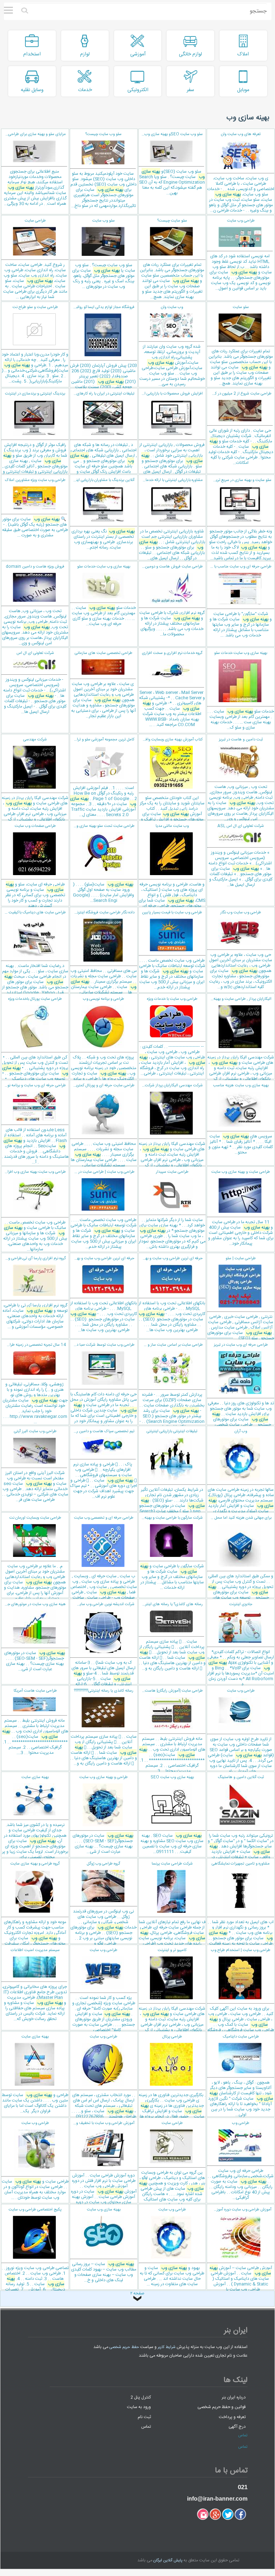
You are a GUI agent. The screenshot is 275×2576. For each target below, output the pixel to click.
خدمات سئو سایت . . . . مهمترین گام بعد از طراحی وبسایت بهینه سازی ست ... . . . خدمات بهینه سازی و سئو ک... (241, 691)
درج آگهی (237, 2427)
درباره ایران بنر (234, 2397)
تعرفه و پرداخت (232, 2417)
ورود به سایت (139, 2407)
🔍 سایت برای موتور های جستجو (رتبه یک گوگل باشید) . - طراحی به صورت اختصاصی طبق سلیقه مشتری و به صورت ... (35, 508)
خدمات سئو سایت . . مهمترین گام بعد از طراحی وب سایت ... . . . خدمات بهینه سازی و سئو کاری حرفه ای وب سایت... (104, 595)
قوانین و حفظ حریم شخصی (222, 2407)
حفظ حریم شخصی (124, 2347)
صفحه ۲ (137, 2294)
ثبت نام (144, 2417)
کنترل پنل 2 (141, 2397)
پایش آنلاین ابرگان (168, 2561)
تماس (146, 2427)
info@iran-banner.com (217, 2499)
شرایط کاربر (167, 2347)
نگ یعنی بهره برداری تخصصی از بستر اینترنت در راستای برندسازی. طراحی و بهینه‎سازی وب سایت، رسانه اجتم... (102, 514)
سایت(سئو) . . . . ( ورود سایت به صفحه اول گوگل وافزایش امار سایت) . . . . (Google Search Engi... (102, 863)
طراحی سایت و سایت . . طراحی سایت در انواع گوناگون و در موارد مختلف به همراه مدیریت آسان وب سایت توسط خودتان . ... (35, 2161)
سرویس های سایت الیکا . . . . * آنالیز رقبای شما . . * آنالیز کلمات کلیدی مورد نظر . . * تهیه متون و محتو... (241, 1119)
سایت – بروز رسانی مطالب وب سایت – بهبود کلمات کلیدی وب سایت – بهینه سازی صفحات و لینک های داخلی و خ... (104, 2245)
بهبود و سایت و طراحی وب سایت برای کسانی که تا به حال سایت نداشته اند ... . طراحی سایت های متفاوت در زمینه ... (172, 2247)
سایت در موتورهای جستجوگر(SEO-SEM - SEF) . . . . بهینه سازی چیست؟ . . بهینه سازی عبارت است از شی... (33, 1637)
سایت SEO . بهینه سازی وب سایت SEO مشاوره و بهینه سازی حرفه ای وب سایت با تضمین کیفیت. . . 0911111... (172, 1815)
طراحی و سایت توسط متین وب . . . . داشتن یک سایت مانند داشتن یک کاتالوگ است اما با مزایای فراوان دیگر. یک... (35, 2074)
